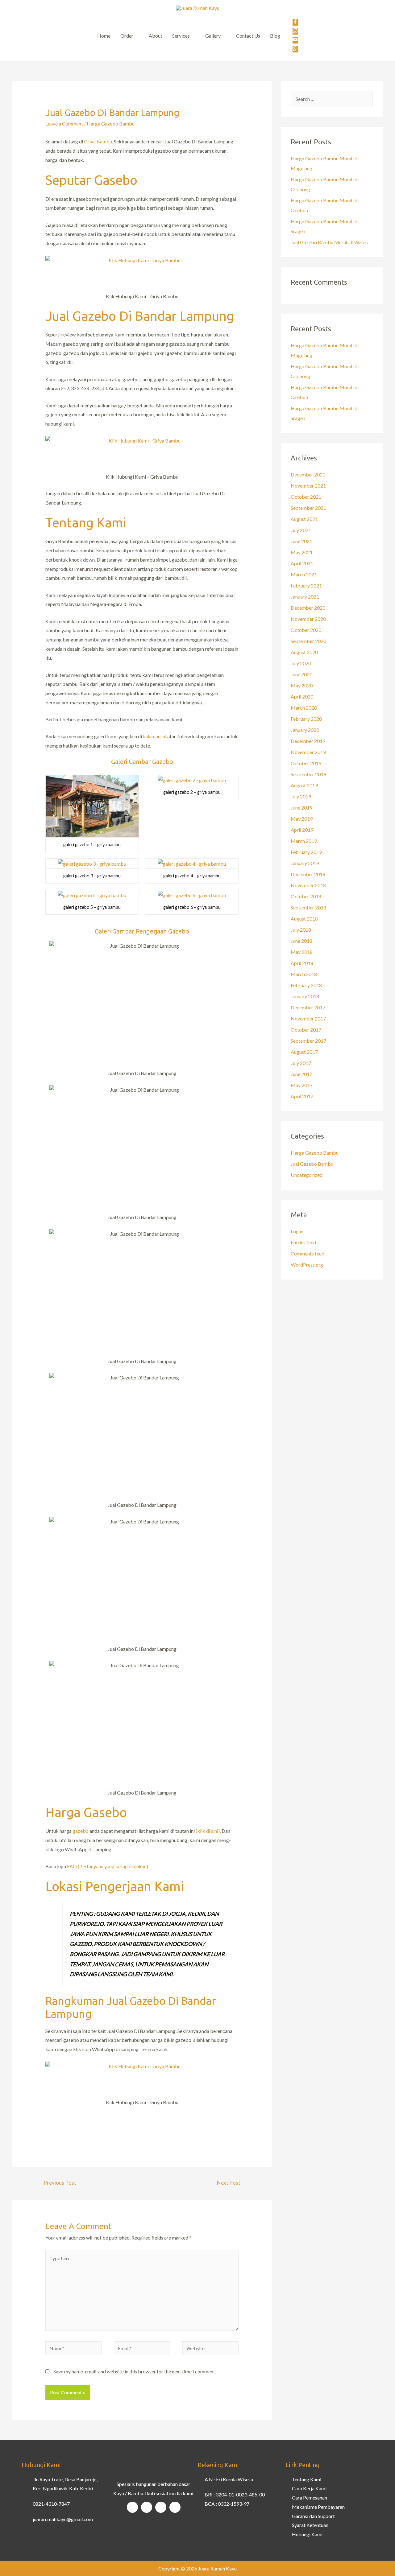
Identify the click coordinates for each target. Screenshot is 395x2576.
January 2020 (305, 730)
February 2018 (306, 985)
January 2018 (305, 996)
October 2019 (306, 763)
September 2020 (308, 641)
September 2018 (308, 907)
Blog (275, 36)
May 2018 (302, 952)
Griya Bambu (98, 141)
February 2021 (306, 585)
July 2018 (301, 930)
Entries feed (303, 1242)
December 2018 (308, 874)
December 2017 (308, 1007)
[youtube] (295, 40)
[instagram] (295, 31)
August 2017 (304, 1052)
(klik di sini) (208, 1831)
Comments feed (308, 1253)
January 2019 (305, 863)
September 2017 (308, 1041)
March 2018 (304, 974)
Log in (297, 1231)
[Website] (210, 2349)
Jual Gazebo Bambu (312, 1164)
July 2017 (301, 1063)
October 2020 (306, 630)
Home (104, 36)
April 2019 (302, 830)
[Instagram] (147, 2507)
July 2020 (301, 663)
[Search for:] (332, 99)
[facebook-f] (295, 23)
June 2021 (301, 541)
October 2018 (306, 896)
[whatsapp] (295, 49)
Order (127, 36)
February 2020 (306, 719)
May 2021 (302, 552)
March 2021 (304, 574)
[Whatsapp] (175, 2507)
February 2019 (306, 852)
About (156, 36)
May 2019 (302, 819)
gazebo (81, 1831)
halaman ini (155, 736)
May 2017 (302, 1085)
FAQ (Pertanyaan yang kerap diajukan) (108, 1866)
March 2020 (304, 708)
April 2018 (302, 963)
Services (181, 36)
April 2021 (302, 563)
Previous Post (57, 2183)
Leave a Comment (64, 124)
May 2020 (302, 685)
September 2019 (308, 774)
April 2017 (302, 1096)
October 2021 (306, 497)
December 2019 (308, 741)
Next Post (232, 2183)
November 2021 (308, 486)
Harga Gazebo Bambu (111, 124)
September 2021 (308, 508)
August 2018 (304, 919)
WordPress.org (307, 1265)
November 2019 (308, 752)
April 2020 (302, 697)
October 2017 (306, 1030)
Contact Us (248, 36)
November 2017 (308, 1018)
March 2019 (304, 841)
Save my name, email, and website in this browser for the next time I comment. (135, 2371)
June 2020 (301, 674)
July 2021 (301, 530)
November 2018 (308, 885)
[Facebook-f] (132, 2507)
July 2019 (301, 796)
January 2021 (305, 597)
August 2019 (304, 785)
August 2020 (304, 652)
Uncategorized (307, 1175)
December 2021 (308, 474)
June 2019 (301, 808)
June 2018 (301, 941)
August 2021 (304, 519)
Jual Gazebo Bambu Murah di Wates (329, 242)
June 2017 (301, 1074)
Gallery (213, 36)
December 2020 (308, 608)
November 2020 (308, 619)
